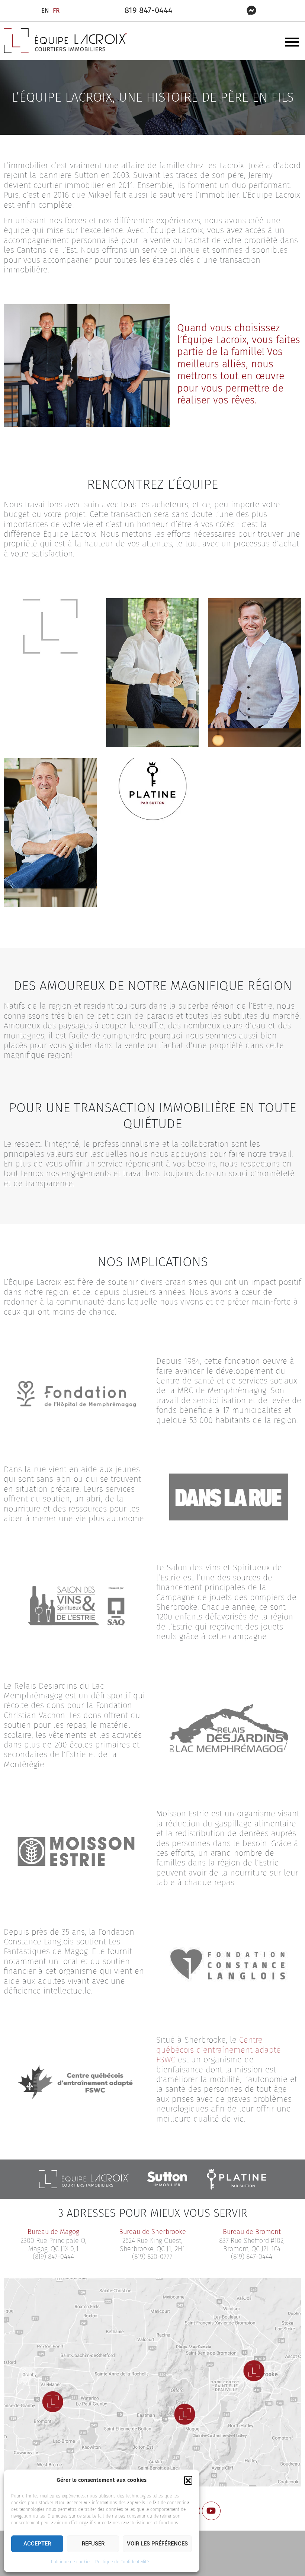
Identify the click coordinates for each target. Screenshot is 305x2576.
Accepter (37, 2544)
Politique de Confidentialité (122, 2562)
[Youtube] (211, 2511)
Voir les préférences (157, 2544)
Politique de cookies (71, 2562)
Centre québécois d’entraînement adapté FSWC (219, 2050)
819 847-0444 (149, 10)
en (45, 11)
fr (56, 11)
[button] (188, 2480)
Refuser (93, 2544)
